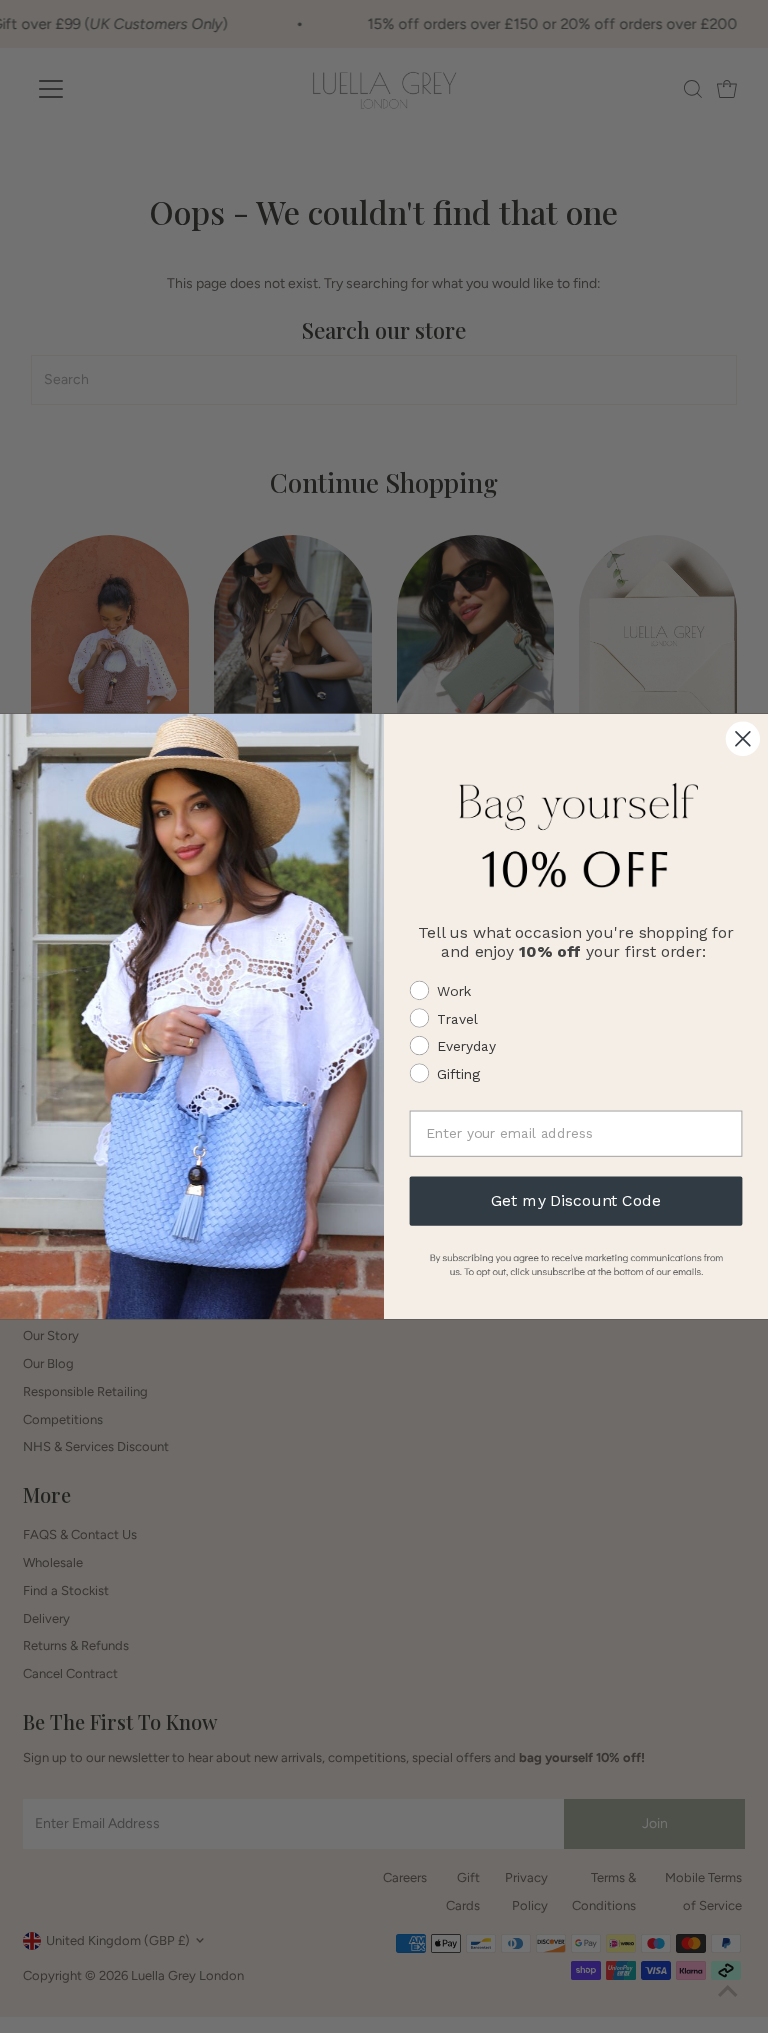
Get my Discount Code (575, 1200)
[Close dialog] (743, 739)
